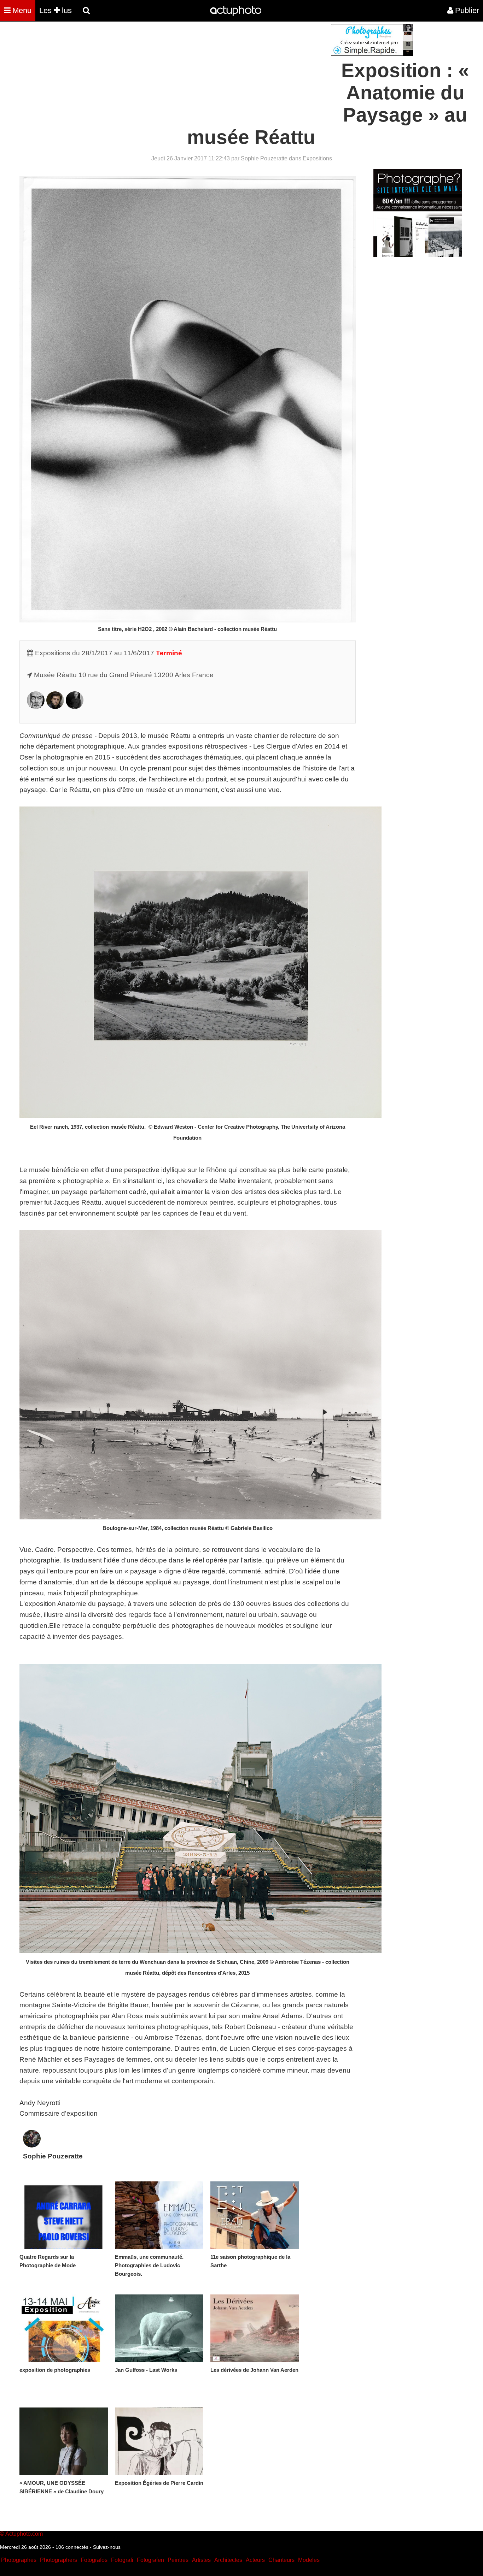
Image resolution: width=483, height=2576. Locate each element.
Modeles (309, 2560)
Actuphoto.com (24, 2534)
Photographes (19, 2560)
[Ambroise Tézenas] (55, 707)
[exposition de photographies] (64, 2328)
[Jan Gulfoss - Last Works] (159, 2328)
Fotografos (94, 2560)
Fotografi (122, 2560)
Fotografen (150, 2560)
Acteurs (255, 2560)
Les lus (56, 10)
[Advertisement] (199, 73)
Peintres (178, 2560)
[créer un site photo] (418, 255)
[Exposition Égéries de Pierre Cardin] (159, 2441)
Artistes (201, 2560)
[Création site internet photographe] (372, 54)
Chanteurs (281, 2560)
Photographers (59, 2560)
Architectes (228, 2560)
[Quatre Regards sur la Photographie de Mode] (64, 2215)
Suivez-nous (107, 2547)
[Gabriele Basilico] (36, 707)
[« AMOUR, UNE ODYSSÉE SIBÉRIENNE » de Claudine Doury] (64, 2441)
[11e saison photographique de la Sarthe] (255, 2215)
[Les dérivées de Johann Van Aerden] (255, 2328)
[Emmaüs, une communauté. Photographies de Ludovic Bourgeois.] (159, 2215)
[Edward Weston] (75, 707)
